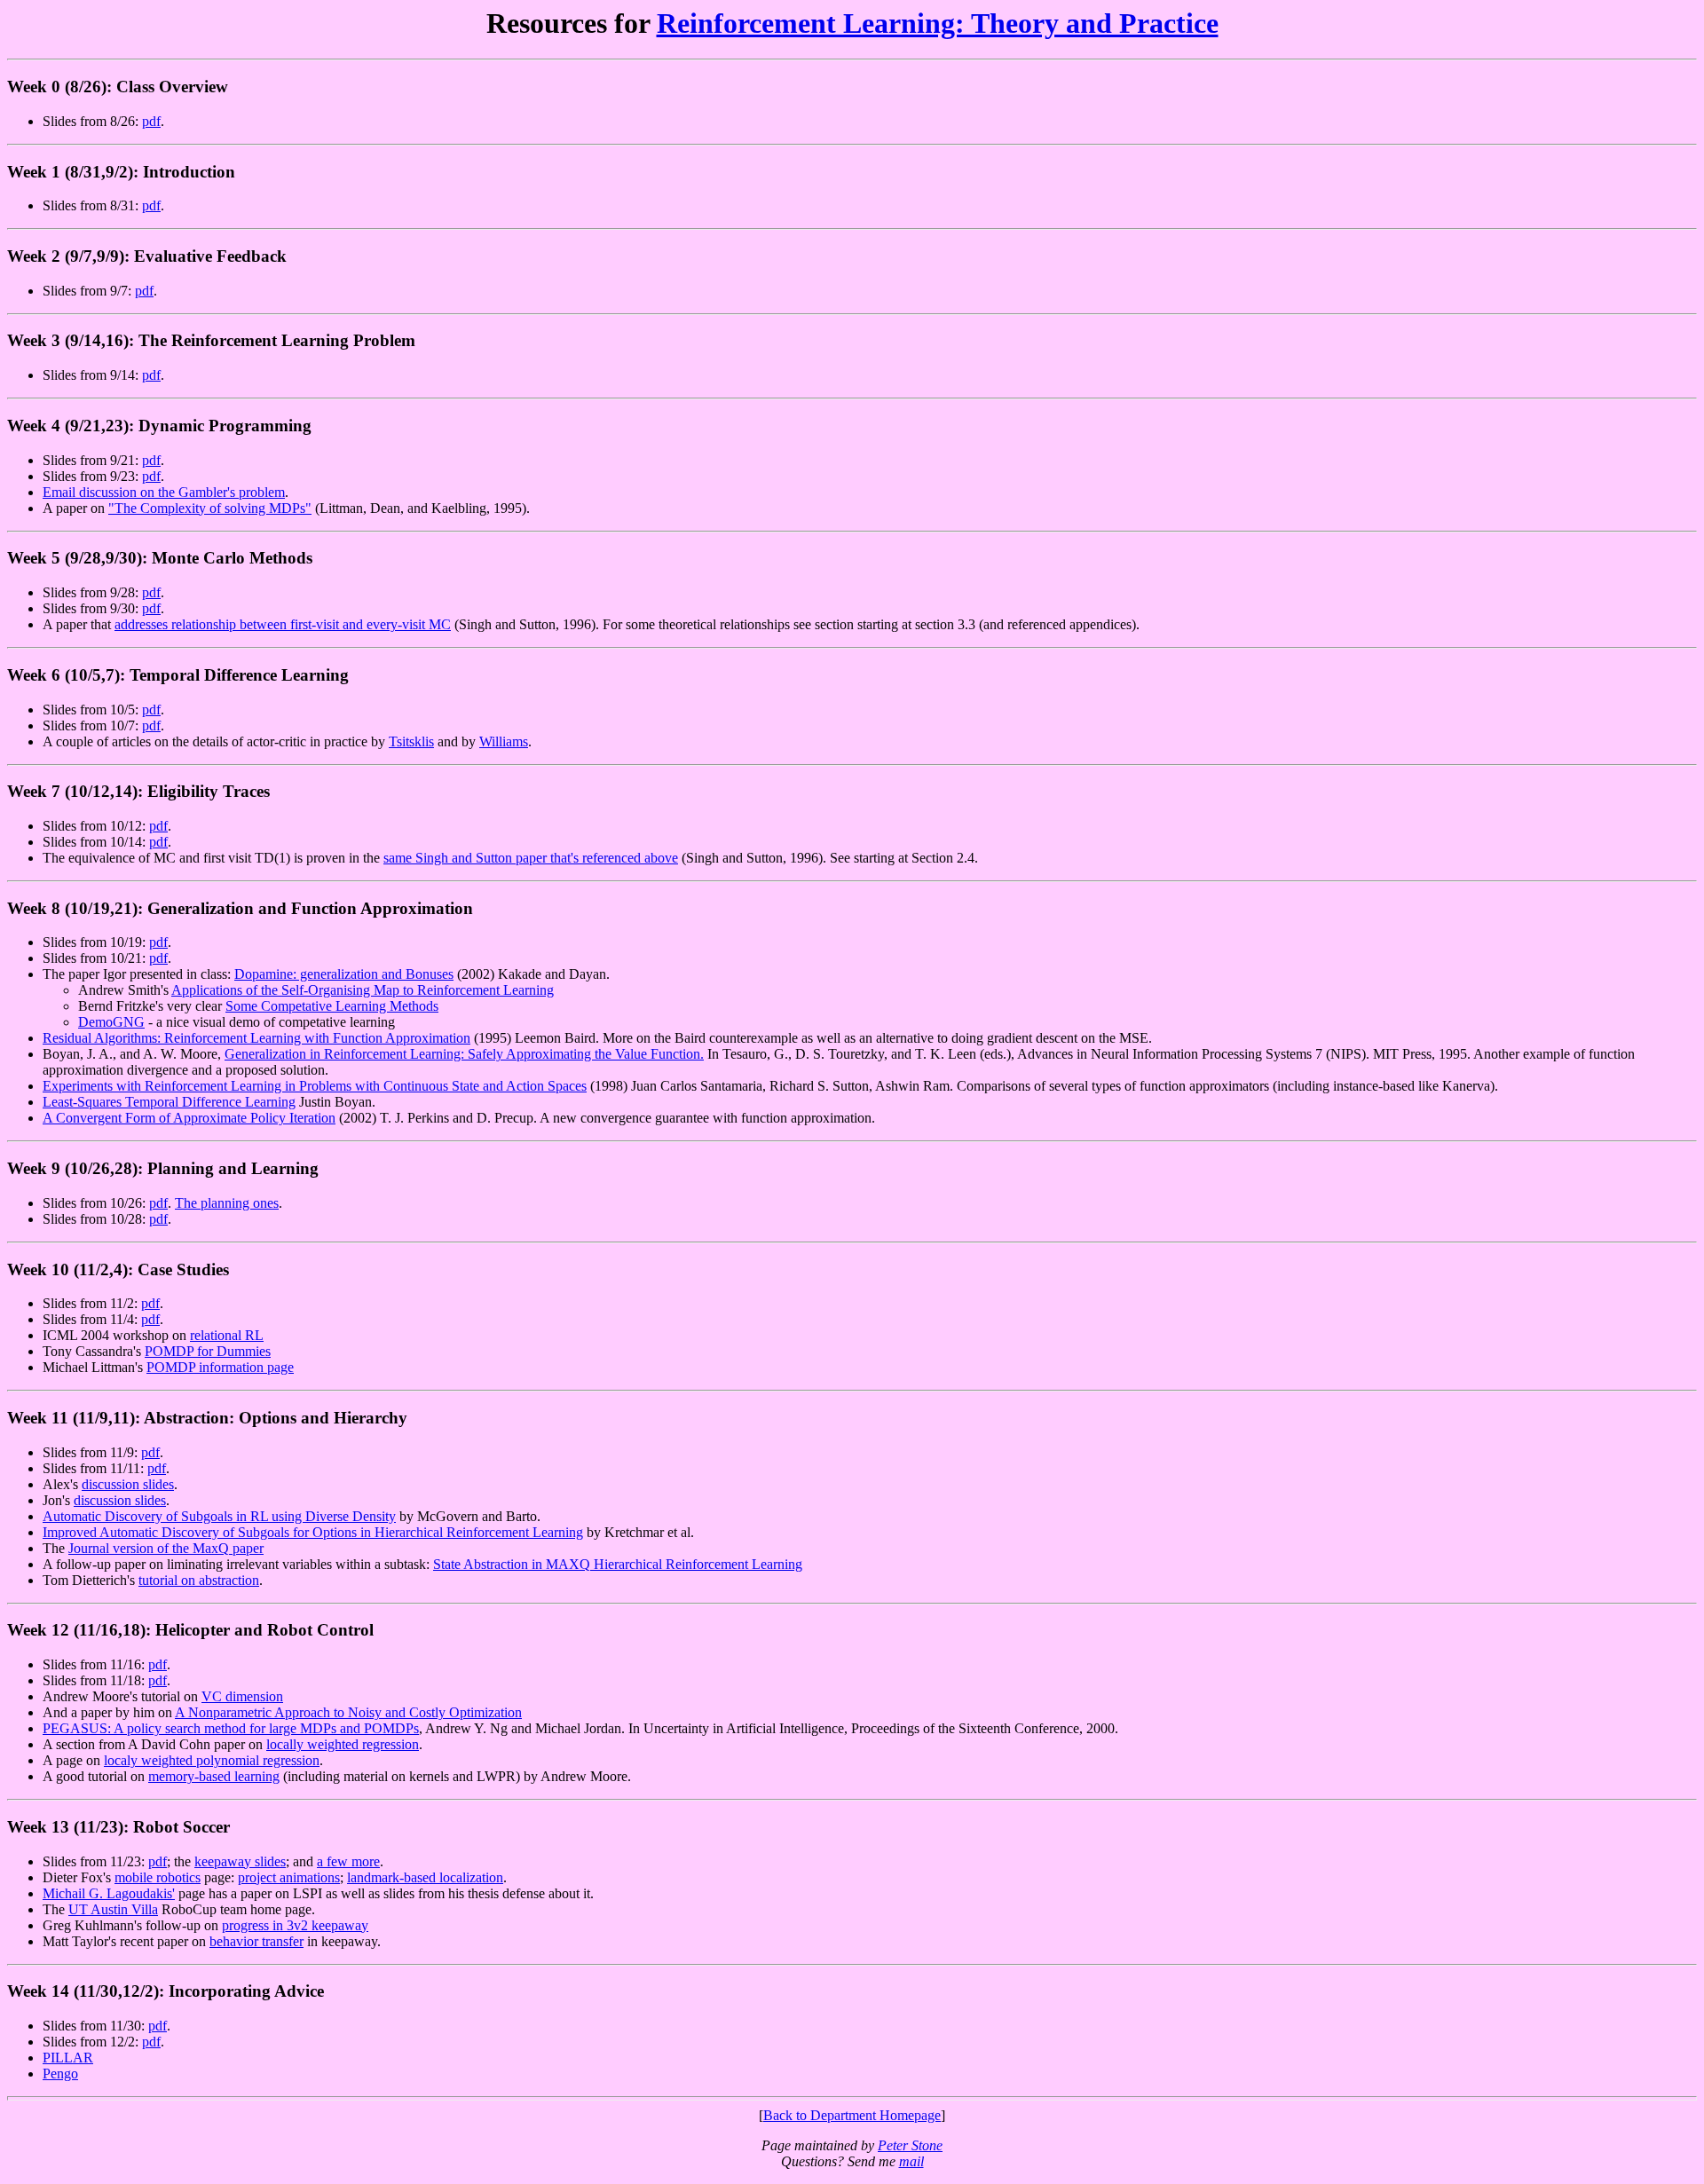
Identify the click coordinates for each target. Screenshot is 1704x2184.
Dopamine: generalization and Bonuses (344, 974)
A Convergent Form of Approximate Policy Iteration (189, 1118)
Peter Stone (910, 2145)
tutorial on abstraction (199, 1580)
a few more (348, 1861)
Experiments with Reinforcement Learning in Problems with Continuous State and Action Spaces (315, 1086)
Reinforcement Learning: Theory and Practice (938, 23)
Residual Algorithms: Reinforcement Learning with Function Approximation (256, 1038)
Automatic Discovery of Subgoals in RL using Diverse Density (219, 1516)
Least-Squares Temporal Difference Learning (169, 1102)
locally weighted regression (343, 1744)
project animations (289, 1877)
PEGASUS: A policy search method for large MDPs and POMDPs (231, 1728)
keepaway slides (240, 1861)
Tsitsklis (411, 741)
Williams (504, 741)
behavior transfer (256, 1941)
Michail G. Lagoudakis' (109, 1893)
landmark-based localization (425, 1877)
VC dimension (242, 1696)
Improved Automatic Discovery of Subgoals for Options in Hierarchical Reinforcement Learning (313, 1532)
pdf (151, 121)
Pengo (60, 2074)
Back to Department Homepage (852, 2115)
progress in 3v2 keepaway (295, 1925)
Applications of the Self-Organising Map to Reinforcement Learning (363, 990)
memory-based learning (214, 1776)
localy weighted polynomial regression (212, 1760)
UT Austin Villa (113, 1909)
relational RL (227, 1335)
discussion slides (128, 1484)
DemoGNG (111, 1022)
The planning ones (227, 1203)
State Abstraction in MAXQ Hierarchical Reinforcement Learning (618, 1564)
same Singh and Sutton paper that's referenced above (531, 858)
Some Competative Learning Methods (332, 1006)
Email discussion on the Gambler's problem (164, 492)
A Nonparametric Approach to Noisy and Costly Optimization (348, 1712)
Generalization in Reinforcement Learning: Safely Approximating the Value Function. (464, 1054)
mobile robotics (158, 1877)
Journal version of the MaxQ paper (166, 1548)
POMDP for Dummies (208, 1351)
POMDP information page (220, 1367)
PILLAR (68, 2058)
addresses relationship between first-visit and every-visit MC (283, 624)
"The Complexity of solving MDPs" (210, 508)
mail (911, 2161)
